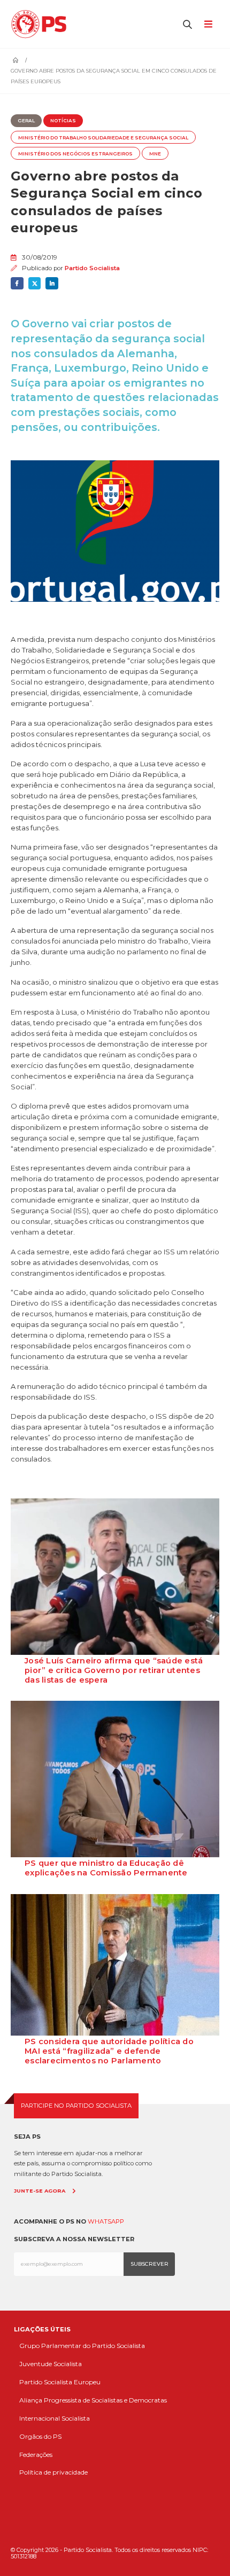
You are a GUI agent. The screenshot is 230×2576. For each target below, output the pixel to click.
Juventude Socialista (51, 2364)
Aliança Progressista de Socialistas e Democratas (93, 2400)
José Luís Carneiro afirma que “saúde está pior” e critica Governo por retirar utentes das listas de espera (114, 1670)
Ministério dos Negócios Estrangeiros (75, 154)
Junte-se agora (40, 2191)
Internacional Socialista (55, 2418)
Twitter (35, 284)
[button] (188, 24)
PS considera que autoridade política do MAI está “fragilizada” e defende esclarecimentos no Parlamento (109, 2051)
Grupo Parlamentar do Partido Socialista (82, 2346)
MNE (155, 154)
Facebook (17, 284)
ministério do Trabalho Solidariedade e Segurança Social (103, 138)
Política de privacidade (53, 2472)
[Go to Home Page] (16, 60)
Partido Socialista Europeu (60, 2382)
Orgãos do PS (40, 2436)
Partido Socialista (92, 268)
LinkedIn (52, 284)
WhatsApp (106, 2221)
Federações (36, 2455)
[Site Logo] (41, 24)
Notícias (63, 121)
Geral (26, 121)
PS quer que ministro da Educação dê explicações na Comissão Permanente (106, 1868)
